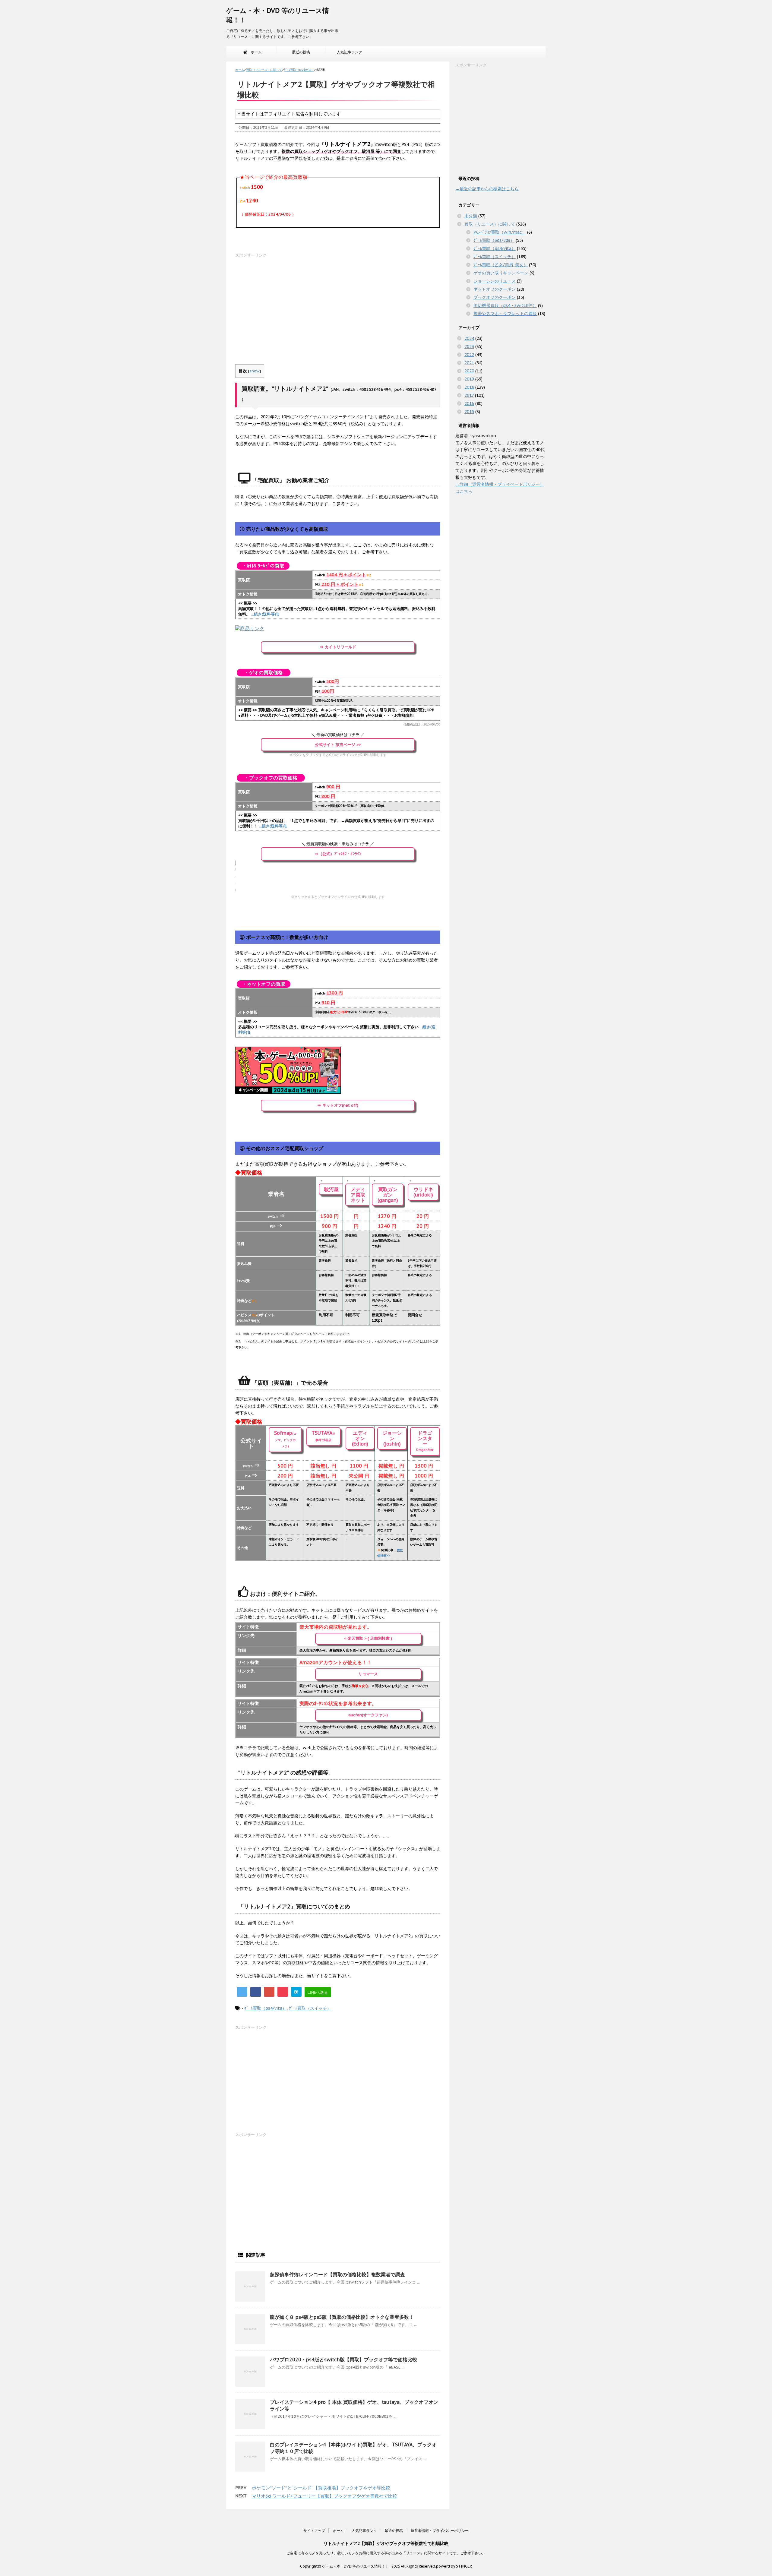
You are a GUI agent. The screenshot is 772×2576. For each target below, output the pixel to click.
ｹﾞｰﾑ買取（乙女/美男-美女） (501, 265)
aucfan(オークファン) (368, 1715)
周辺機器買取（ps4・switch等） (505, 305)
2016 (469, 403)
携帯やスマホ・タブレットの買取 (505, 314)
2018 (469, 387)
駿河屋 (331, 1189)
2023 (469, 346)
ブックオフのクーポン (495, 297)
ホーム (255, 52)
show (255, 371)
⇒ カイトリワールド (338, 647)
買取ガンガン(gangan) (388, 1195)
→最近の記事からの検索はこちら (487, 189)
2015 (469, 412)
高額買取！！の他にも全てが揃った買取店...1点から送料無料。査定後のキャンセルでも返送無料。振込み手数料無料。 (337, 611)
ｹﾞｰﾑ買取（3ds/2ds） (494, 240)
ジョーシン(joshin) (392, 1438)
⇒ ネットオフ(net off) (338, 1105)
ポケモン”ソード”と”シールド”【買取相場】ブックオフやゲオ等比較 (321, 2488)
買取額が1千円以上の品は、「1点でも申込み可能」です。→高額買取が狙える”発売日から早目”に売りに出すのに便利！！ (336, 823)
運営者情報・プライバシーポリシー (440, 2531)
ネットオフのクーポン (495, 289)
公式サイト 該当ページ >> (338, 745)
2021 (469, 363)
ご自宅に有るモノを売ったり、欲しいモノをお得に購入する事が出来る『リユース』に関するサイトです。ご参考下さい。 (386, 2553)
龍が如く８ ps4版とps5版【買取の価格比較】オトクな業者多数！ (342, 2317)
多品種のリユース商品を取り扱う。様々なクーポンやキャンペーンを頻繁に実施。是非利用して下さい (337, 1030)
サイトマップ (314, 2531)
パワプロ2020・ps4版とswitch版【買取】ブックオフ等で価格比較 (343, 2359)
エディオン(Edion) (360, 1438)
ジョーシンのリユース (495, 281)
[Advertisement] (338, 301)
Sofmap (285, 1439)
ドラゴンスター (425, 1441)
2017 (469, 395)
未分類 (471, 216)
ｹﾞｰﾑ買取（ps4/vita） (265, 2008)
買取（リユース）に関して (490, 224)
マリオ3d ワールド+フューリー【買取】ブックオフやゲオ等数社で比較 (324, 2496)
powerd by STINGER (454, 2566)
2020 (469, 371)
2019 (469, 379)
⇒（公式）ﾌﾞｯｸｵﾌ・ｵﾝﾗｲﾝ (338, 854)
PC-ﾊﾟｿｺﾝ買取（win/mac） (500, 232)
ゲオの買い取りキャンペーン (501, 273)
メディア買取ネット (358, 1195)
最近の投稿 (301, 52)
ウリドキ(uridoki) (423, 1192)
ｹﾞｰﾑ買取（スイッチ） (310, 2008)
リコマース (368, 1674)
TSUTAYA (323, 1436)
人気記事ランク (350, 52)
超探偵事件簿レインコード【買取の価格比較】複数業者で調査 (337, 2274)
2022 (469, 355)
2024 (469, 338)
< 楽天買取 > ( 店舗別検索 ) (368, 1638)
